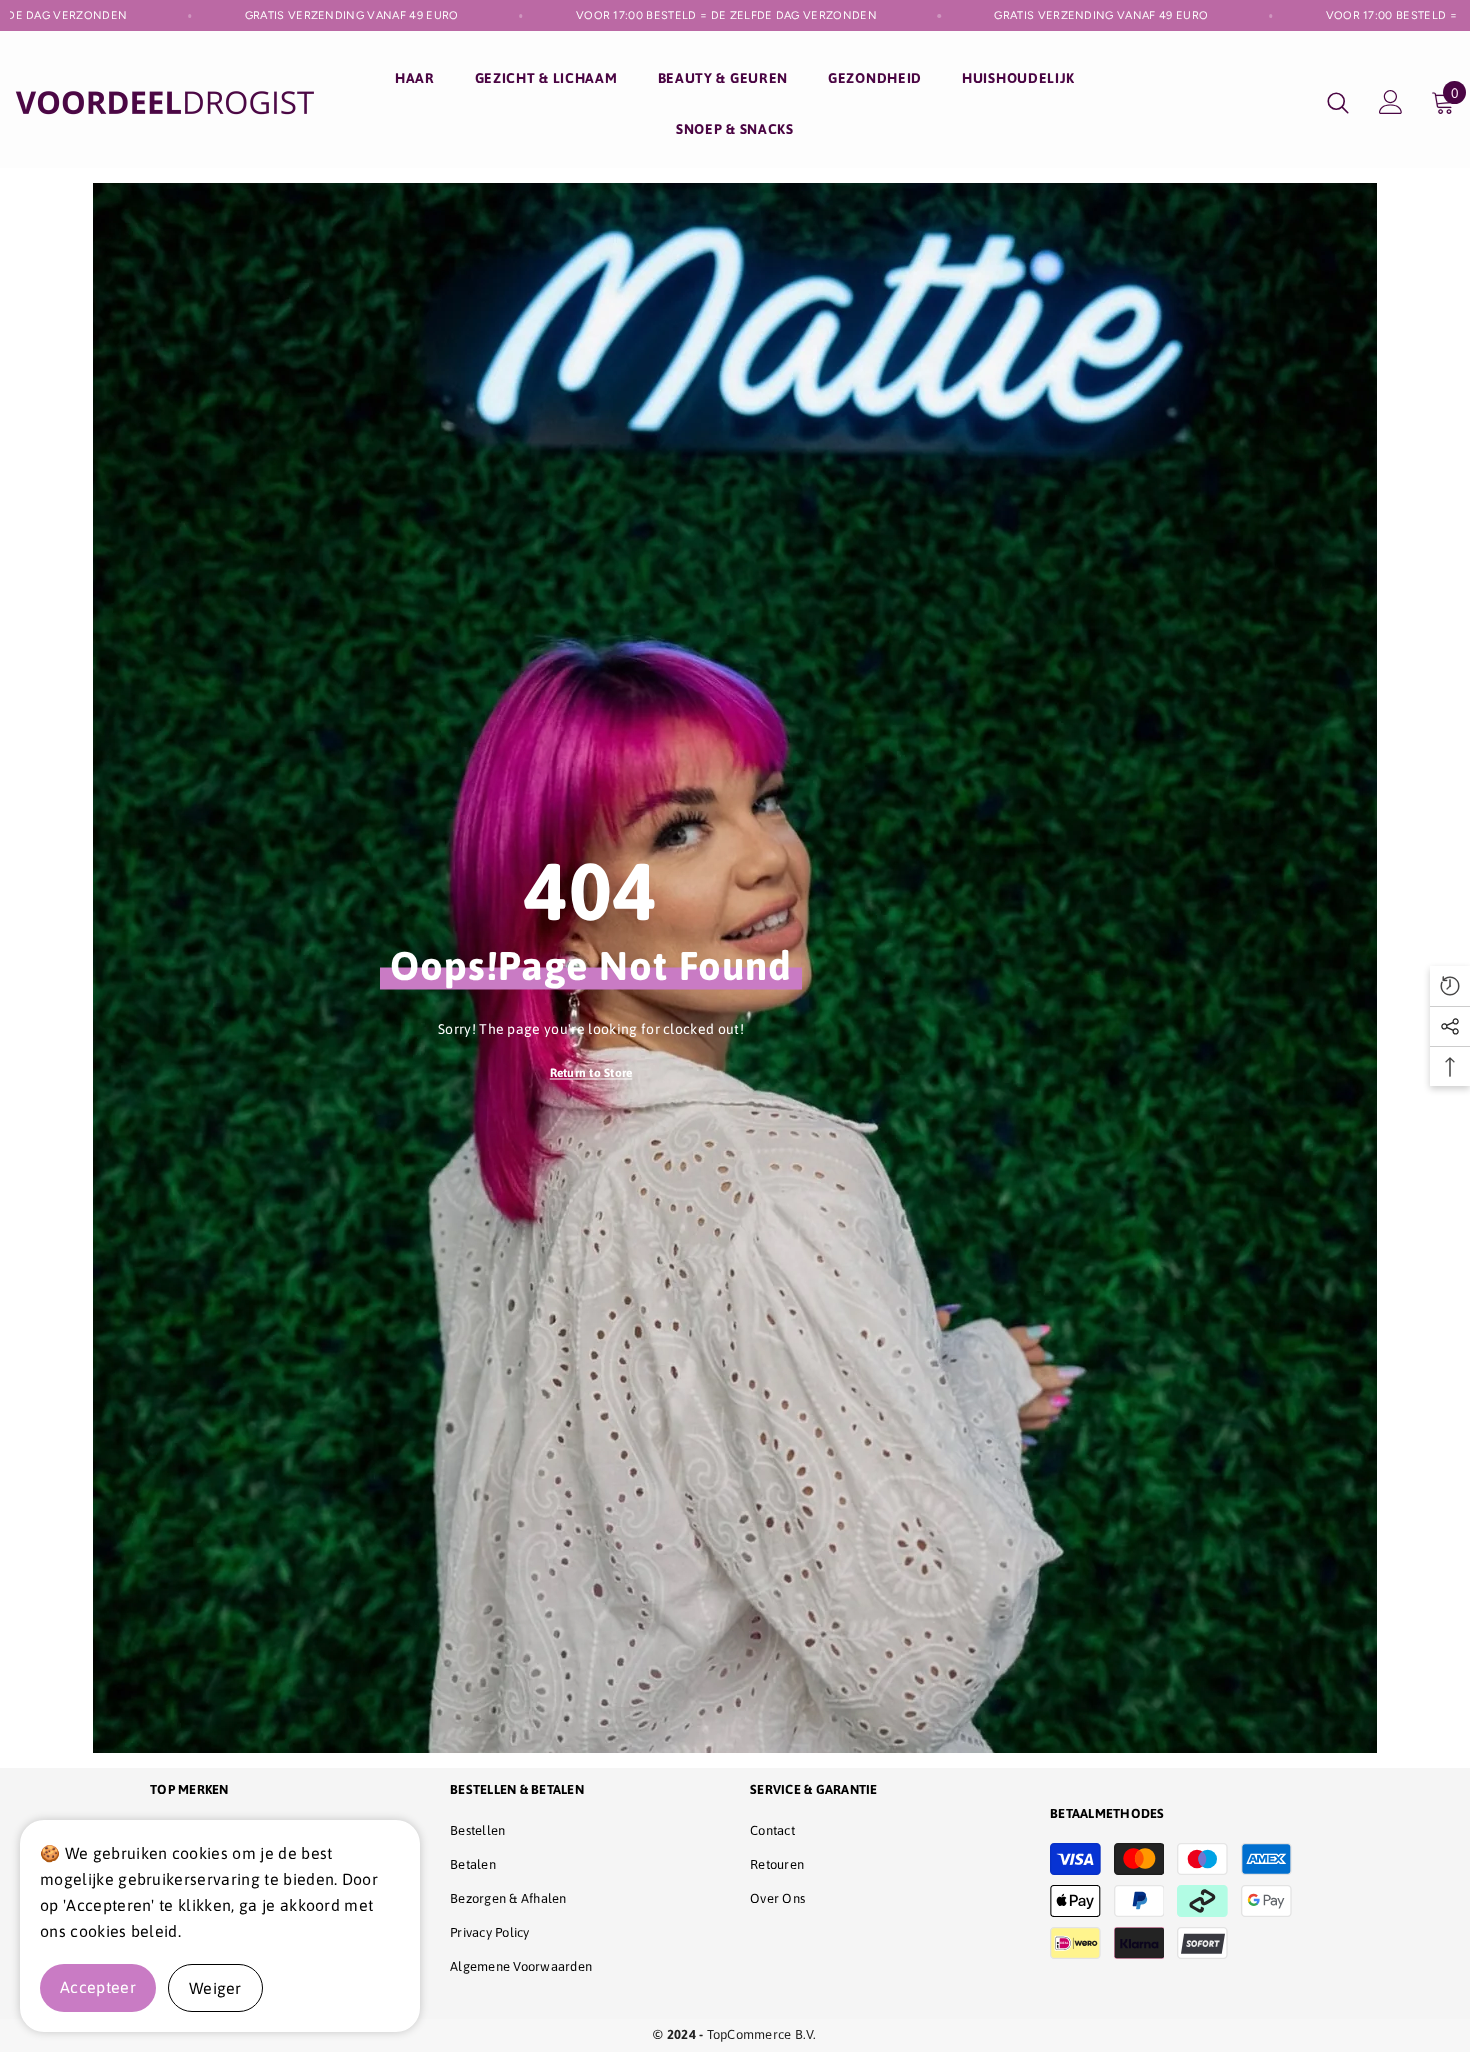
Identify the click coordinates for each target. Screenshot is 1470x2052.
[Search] (1338, 102)
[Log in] (1391, 102)
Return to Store (591, 1073)
